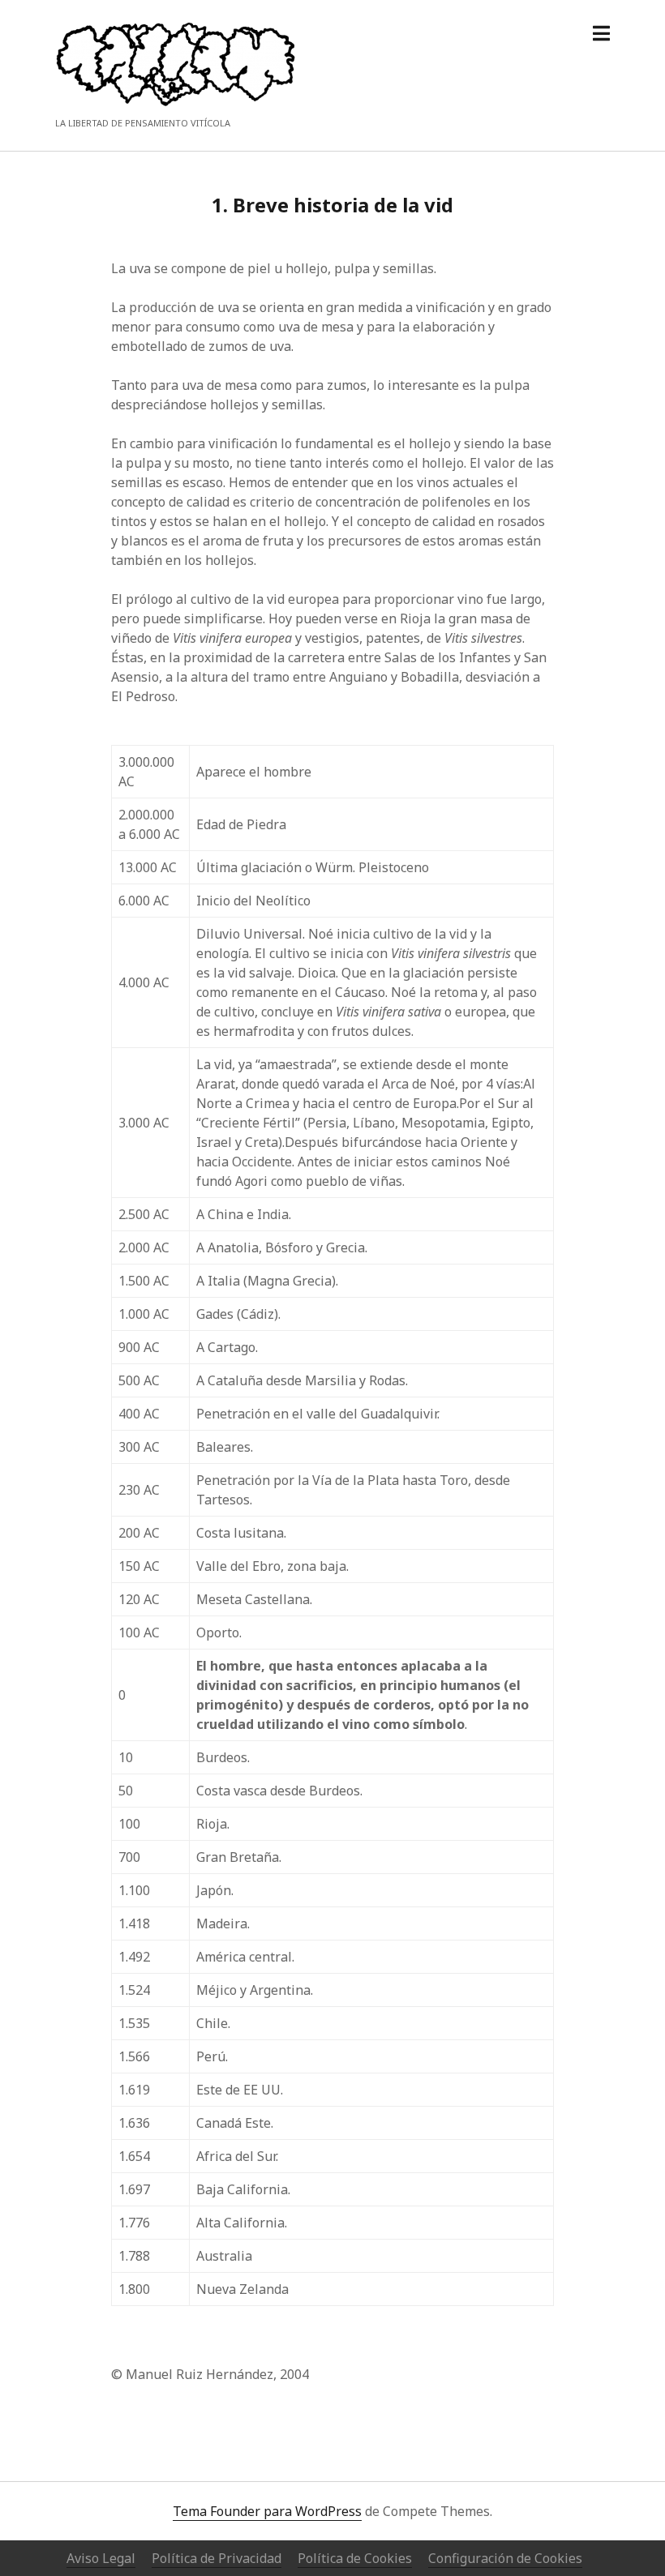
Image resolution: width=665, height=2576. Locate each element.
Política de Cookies (355, 2558)
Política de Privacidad (217, 2558)
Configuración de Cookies (505, 2558)
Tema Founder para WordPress (267, 2511)
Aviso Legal (101, 2558)
